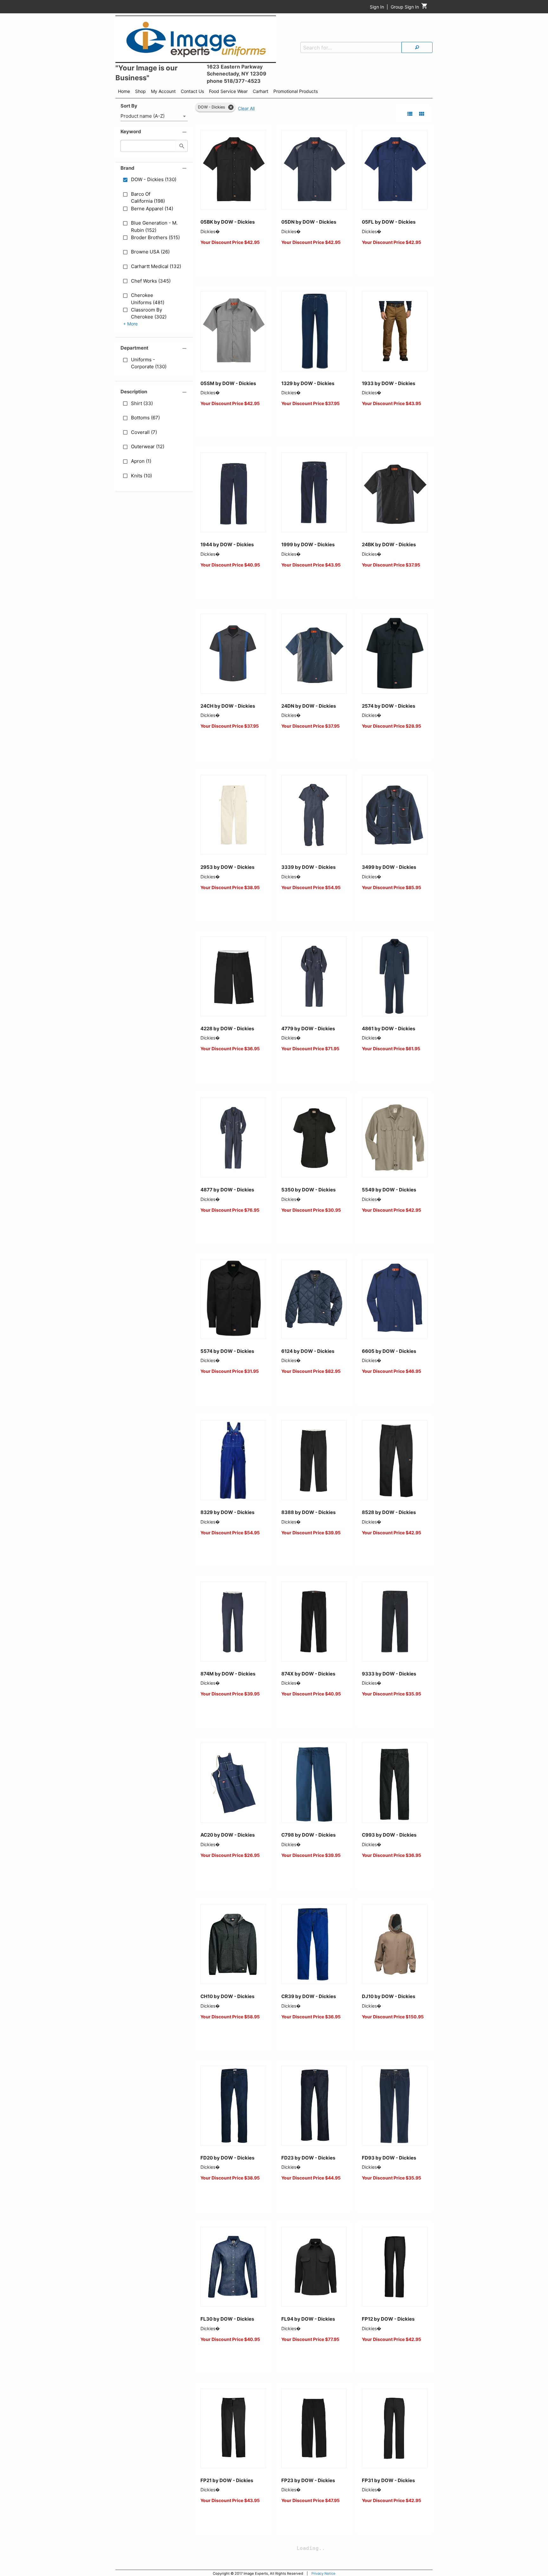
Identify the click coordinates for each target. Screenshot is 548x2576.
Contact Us (192, 91)
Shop (140, 91)
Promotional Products (296, 91)
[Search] (417, 47)
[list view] (410, 114)
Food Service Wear (228, 91)
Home (124, 91)
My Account (163, 91)
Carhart (261, 91)
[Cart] (424, 7)
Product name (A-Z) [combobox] (143, 116)
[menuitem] (124, 92)
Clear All (246, 108)
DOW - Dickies (212, 107)
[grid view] (422, 114)
